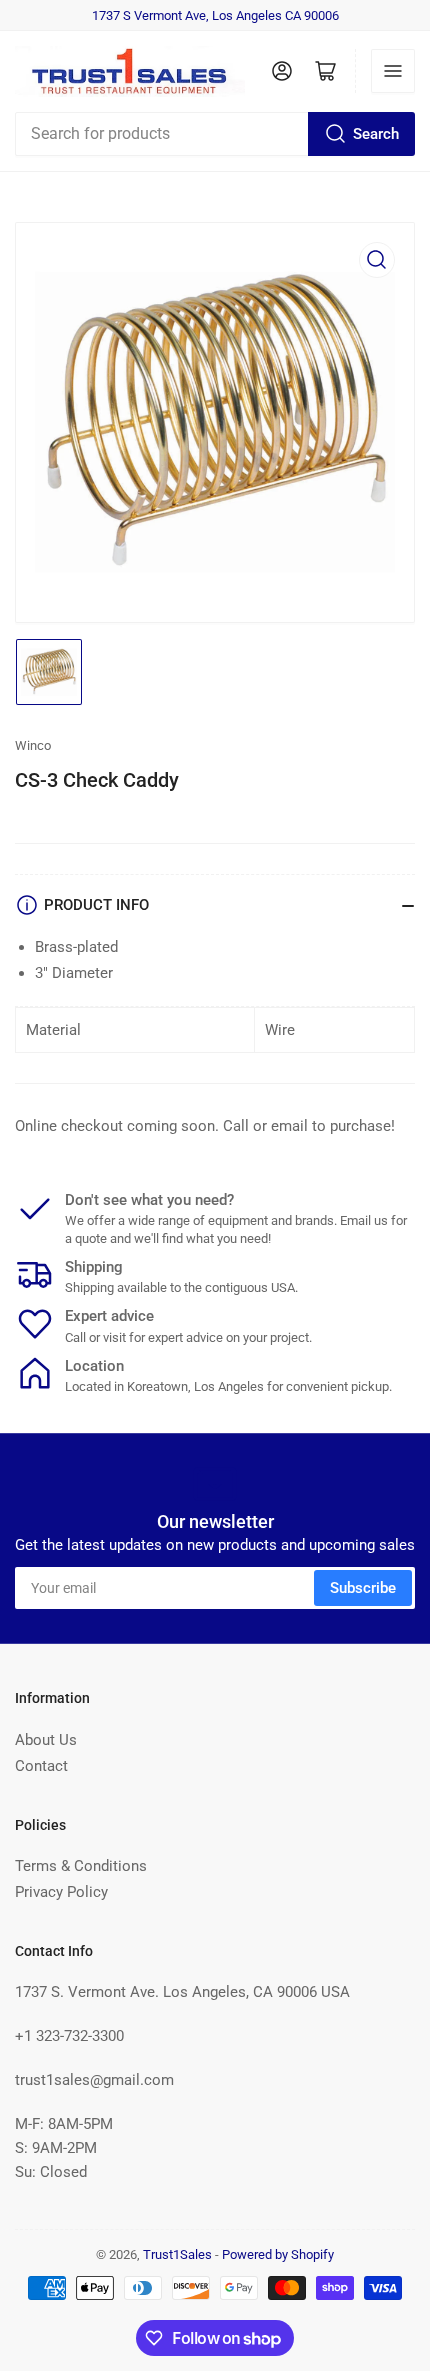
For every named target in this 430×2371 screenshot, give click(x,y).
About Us (46, 1740)
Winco (33, 745)
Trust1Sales (177, 2254)
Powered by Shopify (278, 2254)
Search (376, 134)
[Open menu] (393, 71)
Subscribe (363, 1588)
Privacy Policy (61, 1892)
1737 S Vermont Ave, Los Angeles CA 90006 (215, 15)
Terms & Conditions (81, 1866)
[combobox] (215, 134)
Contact (41, 1766)
